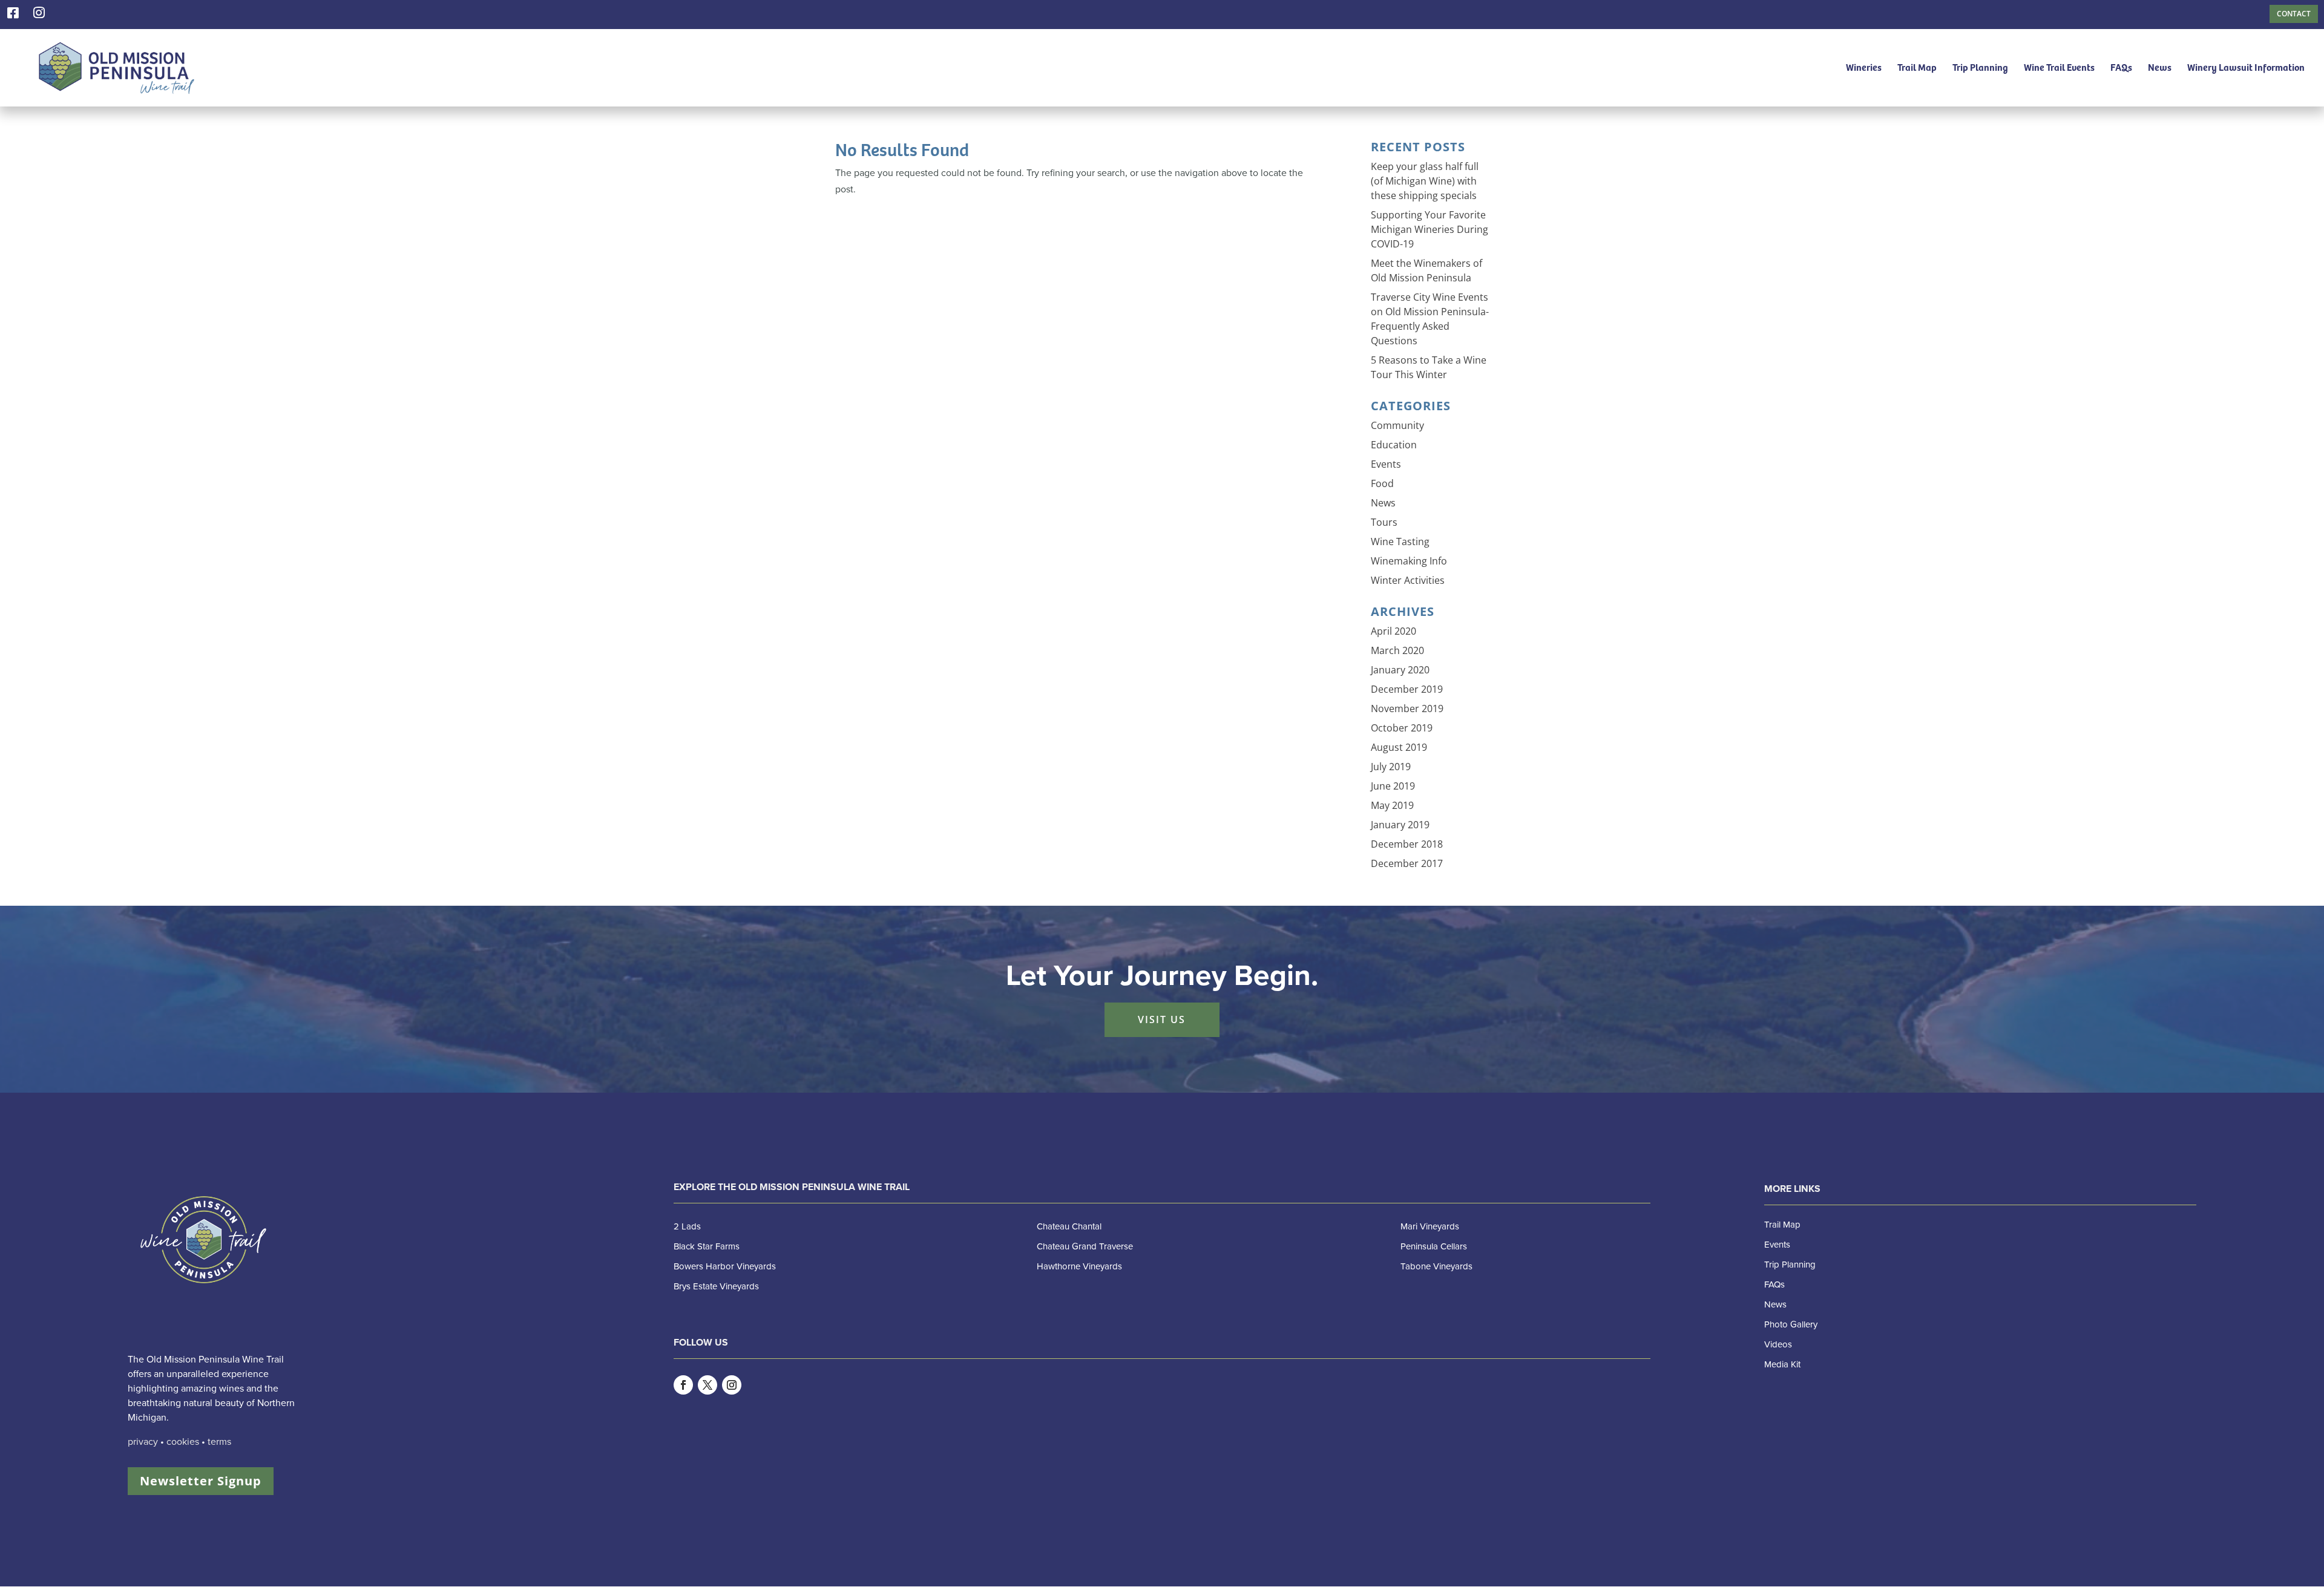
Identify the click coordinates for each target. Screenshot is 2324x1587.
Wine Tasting (1400, 542)
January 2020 (1400, 670)
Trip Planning (1980, 68)
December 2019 (1407, 689)
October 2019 (1402, 728)
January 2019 (1400, 825)
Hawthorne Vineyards (1079, 1266)
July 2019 (1391, 767)
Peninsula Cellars (1434, 1246)
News (2160, 68)
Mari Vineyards (1430, 1226)
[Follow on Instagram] (732, 1385)
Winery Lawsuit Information (2246, 68)
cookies (183, 1442)
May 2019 (1392, 805)
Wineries (1864, 68)
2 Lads (687, 1226)
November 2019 (1407, 708)
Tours (1384, 522)
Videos (1778, 1344)
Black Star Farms (707, 1246)
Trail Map (1917, 68)
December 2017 (1407, 863)
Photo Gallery (1791, 1324)
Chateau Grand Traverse (1085, 1246)
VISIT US (1162, 1019)
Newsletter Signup (201, 1481)
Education (1394, 445)
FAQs (2121, 68)
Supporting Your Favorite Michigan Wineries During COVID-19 (1430, 229)
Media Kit (1782, 1364)
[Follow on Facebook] (683, 1385)
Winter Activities (1408, 580)
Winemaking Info (1409, 561)
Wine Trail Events (2059, 68)
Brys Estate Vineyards (716, 1286)
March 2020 (1397, 650)
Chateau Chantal (1069, 1226)
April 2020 (1393, 631)
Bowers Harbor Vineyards (725, 1266)
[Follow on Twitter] (707, 1385)
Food (1382, 483)
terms (219, 1442)
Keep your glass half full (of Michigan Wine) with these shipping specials (1425, 181)
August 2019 (1399, 747)
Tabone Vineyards (1436, 1266)
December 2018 (1407, 844)
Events (1386, 464)
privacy (143, 1442)
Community (1397, 425)
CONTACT (2294, 14)
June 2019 (1393, 786)
